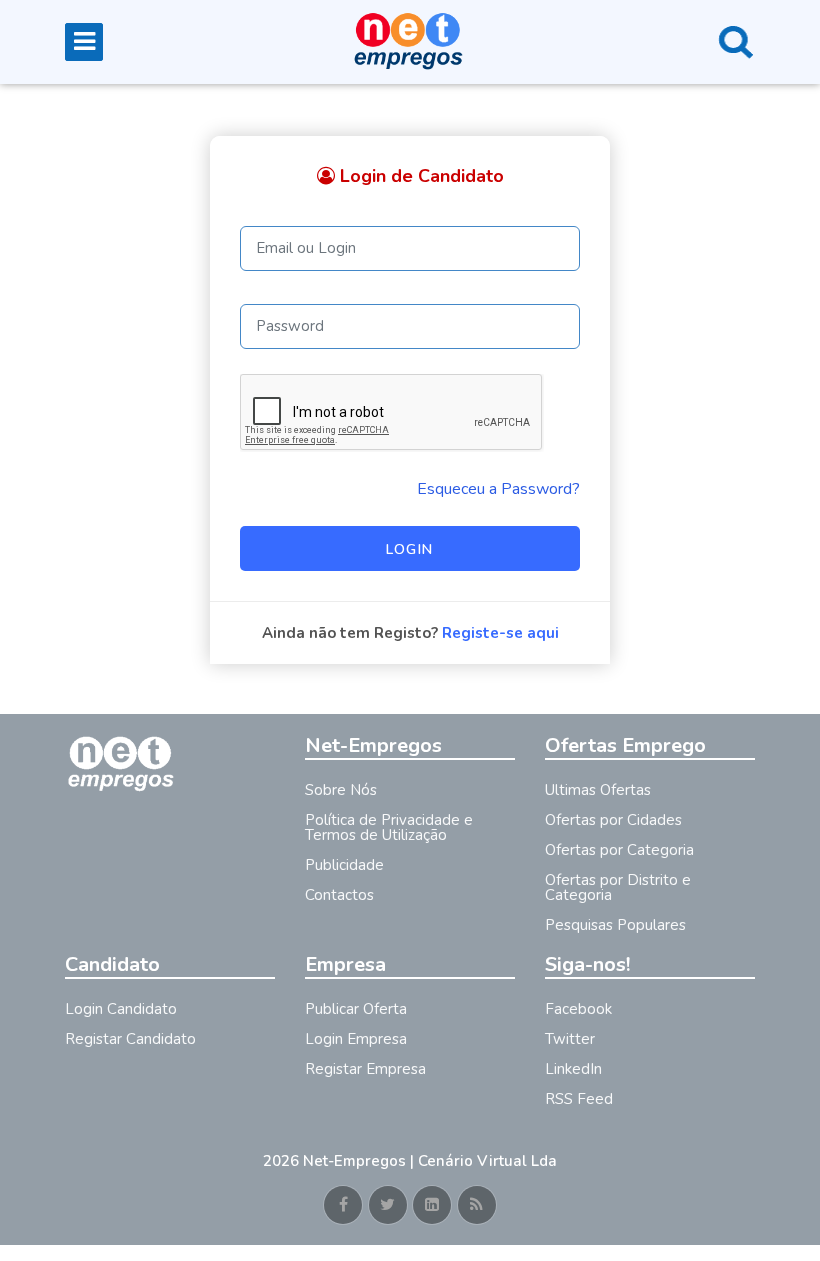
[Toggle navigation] (84, 42)
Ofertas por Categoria (619, 850)
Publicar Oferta (356, 1009)
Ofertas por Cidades (613, 820)
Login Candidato (121, 1009)
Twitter (570, 1039)
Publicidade (344, 865)
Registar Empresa (365, 1069)
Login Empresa (356, 1039)
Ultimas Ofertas (598, 790)
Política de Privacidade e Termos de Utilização (389, 827)
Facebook (578, 1009)
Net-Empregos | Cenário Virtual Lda (430, 1161)
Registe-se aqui (500, 633)
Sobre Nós (341, 790)
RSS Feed (579, 1099)
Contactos (339, 895)
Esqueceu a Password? (498, 489)
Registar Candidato (130, 1039)
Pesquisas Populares (615, 925)
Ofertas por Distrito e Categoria (618, 887)
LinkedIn (573, 1069)
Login (410, 549)
